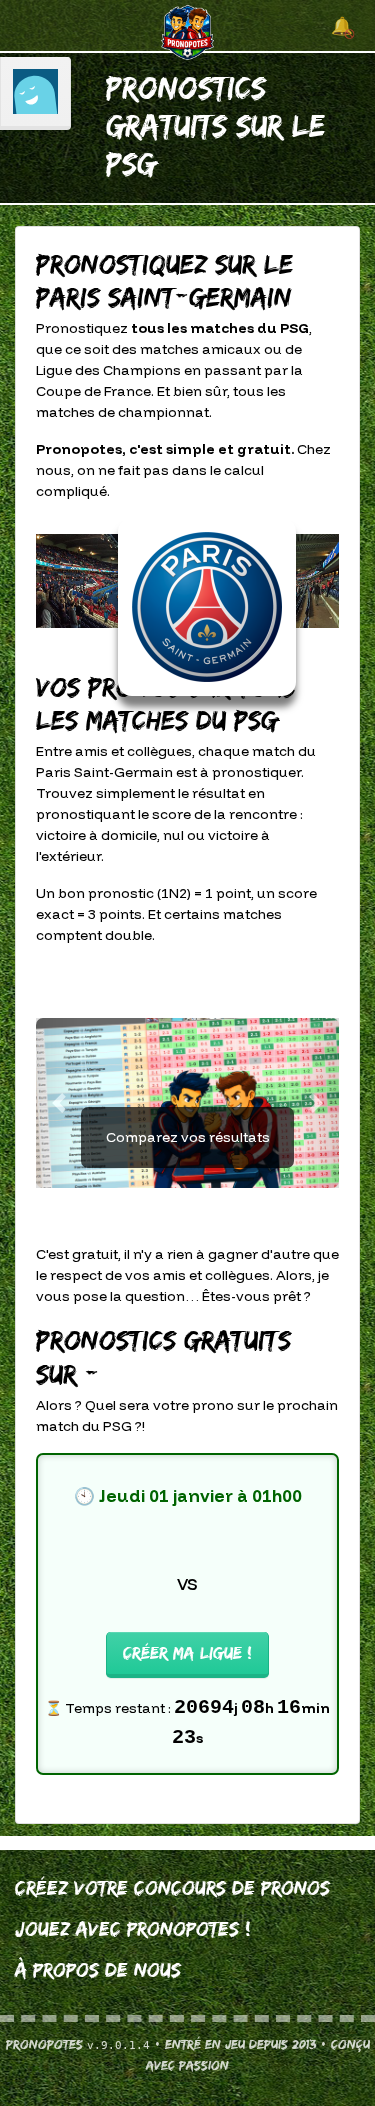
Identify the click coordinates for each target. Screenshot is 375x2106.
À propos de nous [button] (98, 1970)
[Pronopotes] (187, 31)
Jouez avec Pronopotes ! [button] (133, 1929)
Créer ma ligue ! (187, 1653)
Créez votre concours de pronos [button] (172, 1888)
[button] (58, 1103)
